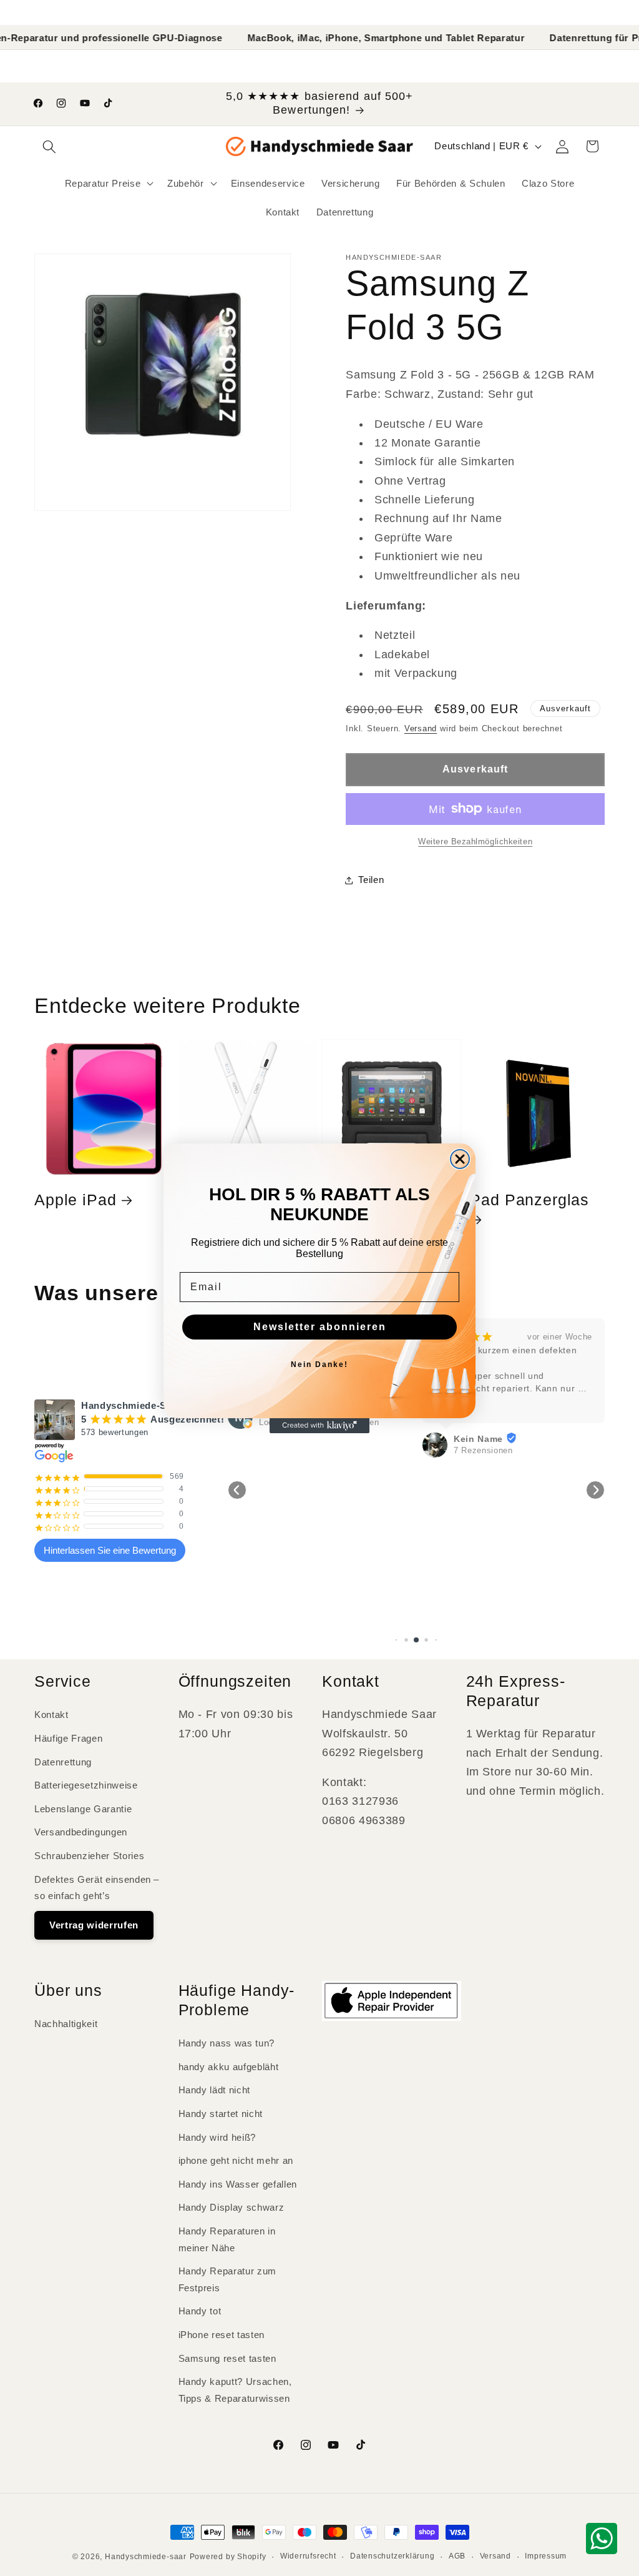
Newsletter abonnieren (320, 1327)
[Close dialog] (460, 1159)
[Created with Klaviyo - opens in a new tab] (319, 1426)
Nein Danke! (319, 1364)
